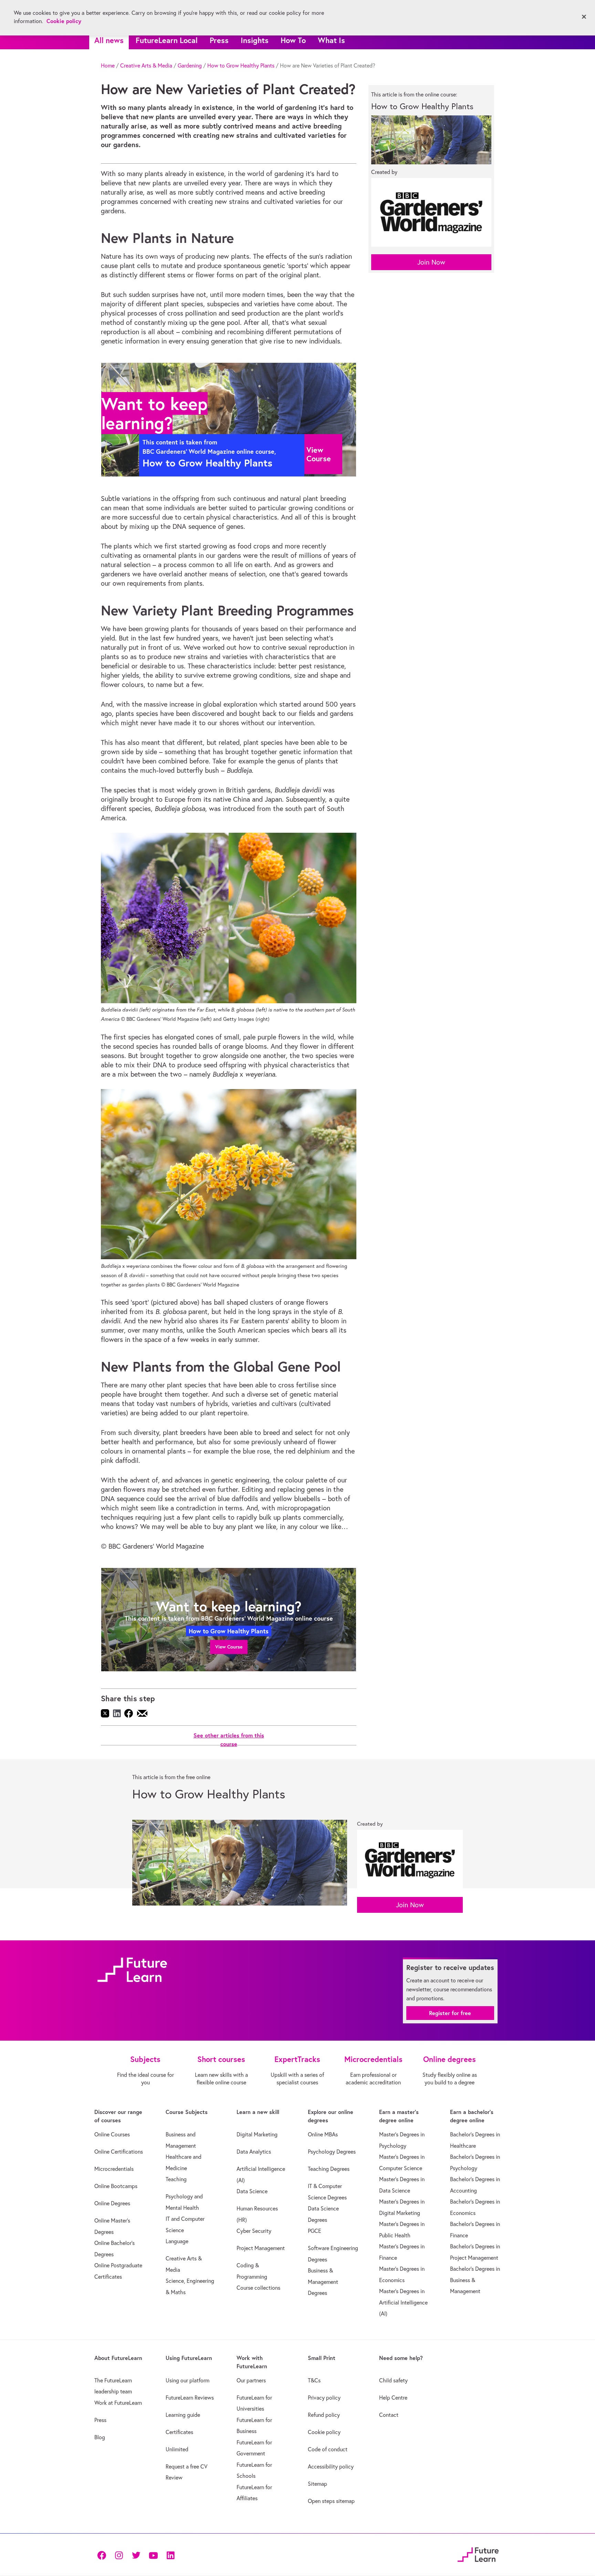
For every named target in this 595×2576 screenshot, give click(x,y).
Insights (255, 40)
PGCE (315, 2231)
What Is (331, 40)
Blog (100, 2437)
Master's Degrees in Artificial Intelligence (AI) (403, 2302)
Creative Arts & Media (146, 65)
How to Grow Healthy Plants (241, 65)
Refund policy (324, 2415)
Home (108, 65)
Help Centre (393, 2398)
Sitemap (317, 2484)
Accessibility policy (331, 2466)
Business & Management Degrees (323, 2282)
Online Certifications (119, 2152)
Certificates (179, 2432)
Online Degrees (112, 2203)
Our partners (251, 2380)
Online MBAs (323, 2134)
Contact (389, 2415)
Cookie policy (324, 2432)
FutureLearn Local (167, 40)
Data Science (252, 2191)
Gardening (190, 65)
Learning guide (183, 2415)
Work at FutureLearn (118, 2403)
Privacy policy (324, 2398)
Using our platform (187, 2380)
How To (293, 40)
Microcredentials (114, 2169)
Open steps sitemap (331, 2501)
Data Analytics (254, 2152)
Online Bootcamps (116, 2186)
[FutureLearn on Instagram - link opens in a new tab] (119, 2554)
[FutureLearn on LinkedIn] (170, 2554)
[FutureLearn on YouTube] (153, 2554)
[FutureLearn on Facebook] (103, 2554)
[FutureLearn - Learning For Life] (478, 2553)
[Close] (584, 17)
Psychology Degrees (332, 2152)
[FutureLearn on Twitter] (136, 2554)
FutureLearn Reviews (190, 2398)
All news (109, 40)
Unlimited (177, 2449)
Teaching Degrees (329, 2169)
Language (177, 2241)
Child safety (393, 2380)
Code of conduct (328, 2449)
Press (219, 40)
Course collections (258, 2288)
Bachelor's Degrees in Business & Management (475, 2280)
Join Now (431, 262)
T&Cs (314, 2380)
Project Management (261, 2248)
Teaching (176, 2179)
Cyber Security (254, 2231)
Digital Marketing (257, 2134)
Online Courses (112, 2134)
